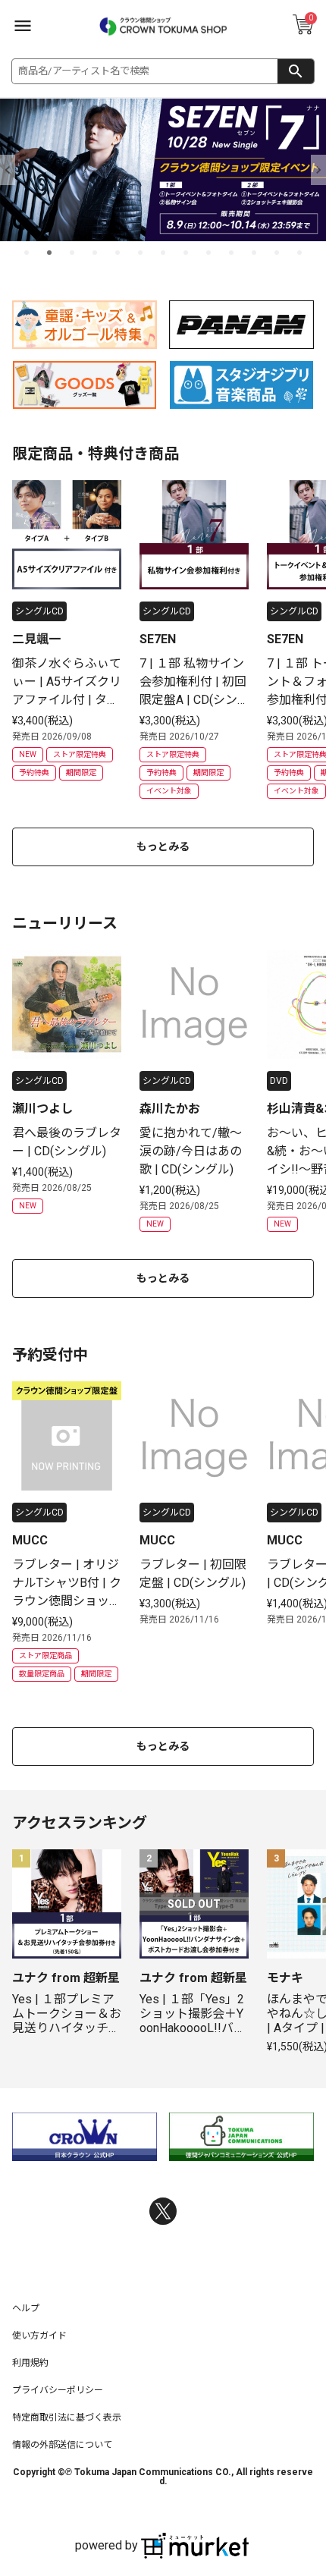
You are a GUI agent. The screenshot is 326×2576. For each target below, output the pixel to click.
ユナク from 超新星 (66, 1978)
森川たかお (170, 1109)
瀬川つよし (42, 1109)
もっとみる (163, 847)
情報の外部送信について (62, 2445)
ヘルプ (26, 2308)
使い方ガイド (39, 2336)
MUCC (30, 1540)
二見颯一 (36, 639)
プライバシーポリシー (58, 2390)
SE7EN (158, 639)
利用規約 (30, 2363)
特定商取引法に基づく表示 (67, 2417)
